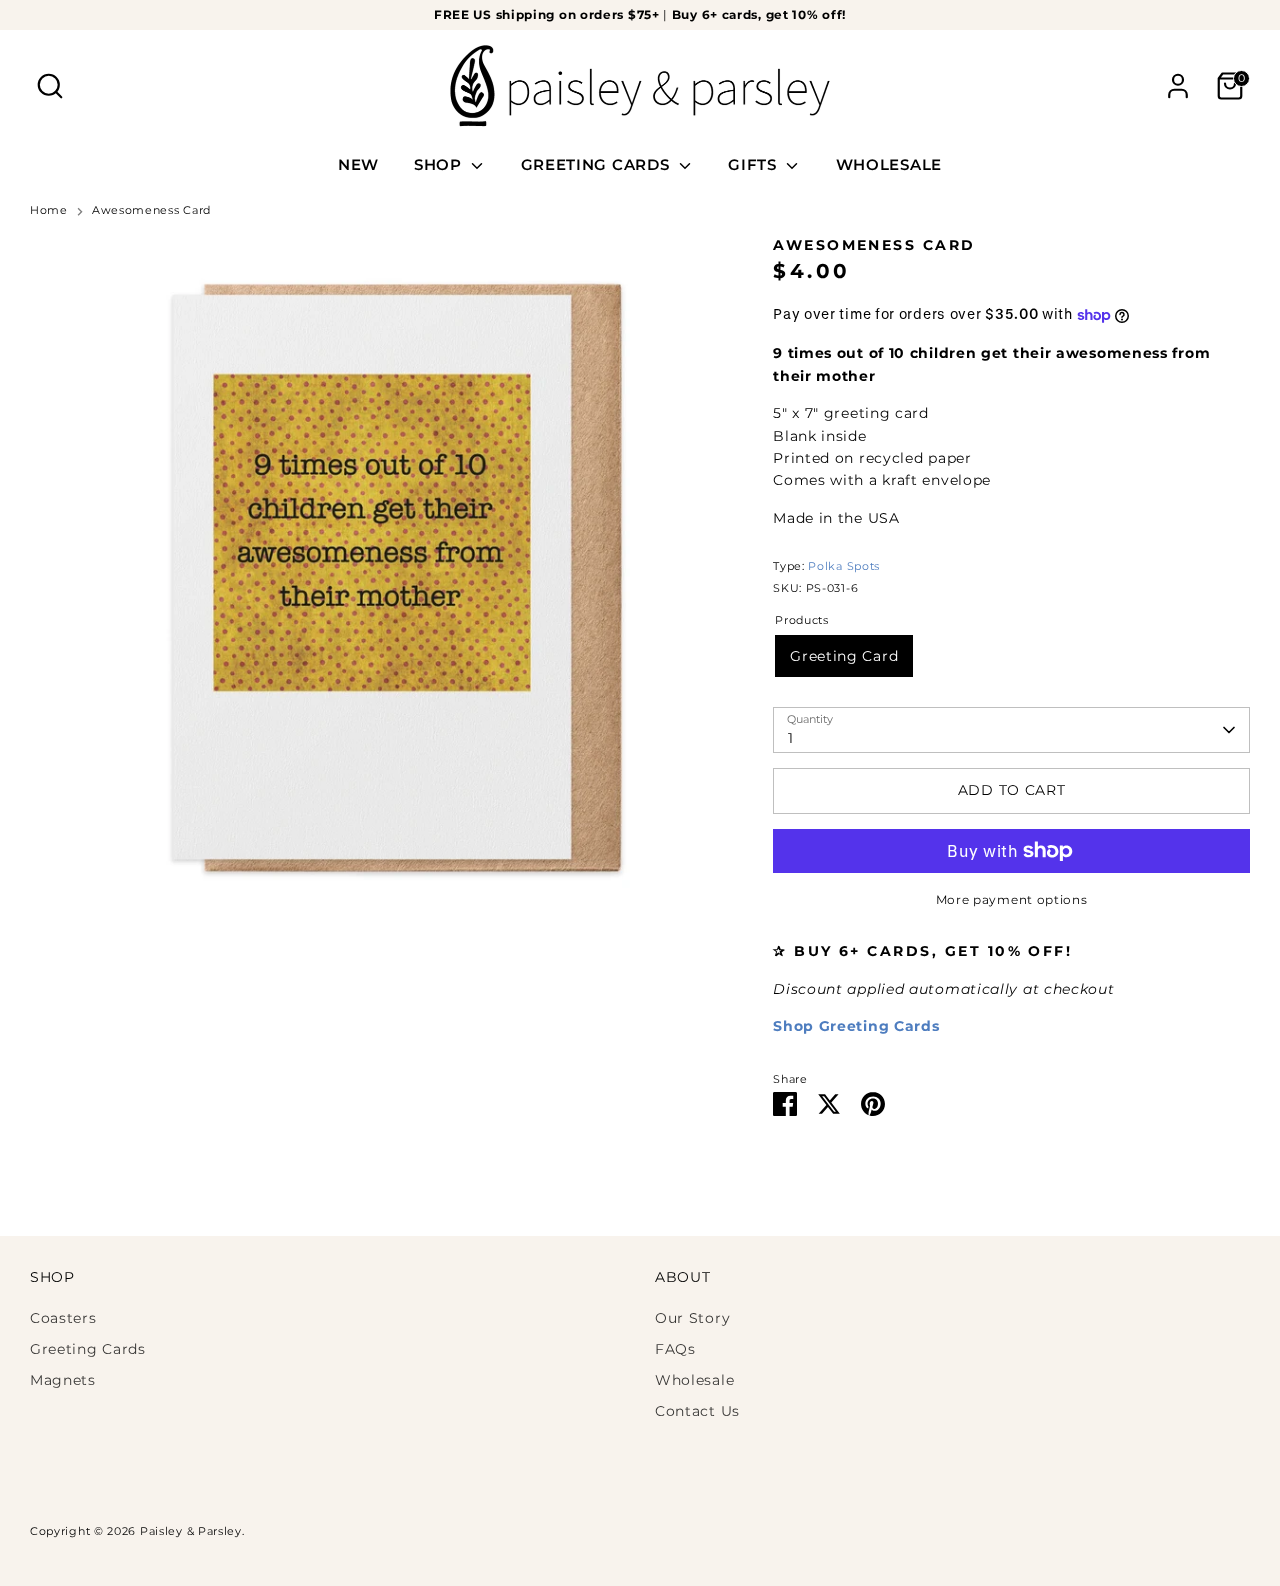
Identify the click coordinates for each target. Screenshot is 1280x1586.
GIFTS (754, 164)
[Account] (1178, 86)
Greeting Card (844, 656)
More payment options (1012, 899)
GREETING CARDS (598, 164)
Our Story (692, 1318)
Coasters (63, 1318)
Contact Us (697, 1411)
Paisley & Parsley (191, 1531)
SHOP (440, 164)
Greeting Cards (88, 1349)
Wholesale (694, 1380)
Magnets (63, 1380)
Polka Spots (844, 566)
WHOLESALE (889, 164)
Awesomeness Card (151, 210)
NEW (358, 164)
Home (49, 210)
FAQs (675, 1349)
